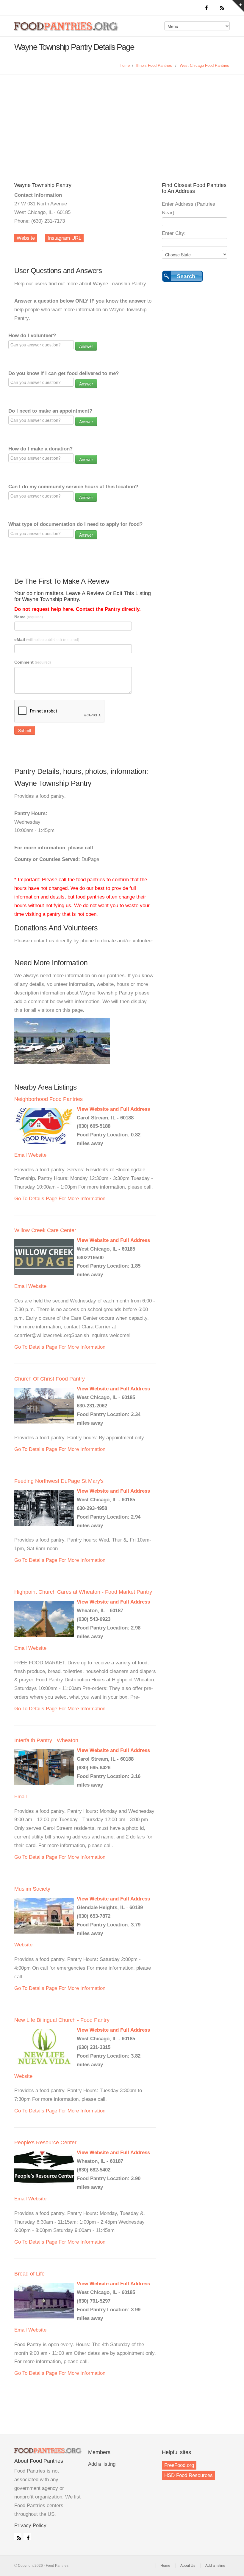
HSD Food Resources (189, 2475)
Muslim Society (32, 1889)
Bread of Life (29, 2274)
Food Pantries (67, 30)
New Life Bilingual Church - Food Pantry (62, 2020)
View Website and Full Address (113, 1109)
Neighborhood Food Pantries (49, 1099)
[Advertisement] (122, 120)
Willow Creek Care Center (45, 1230)
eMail (47, 639)
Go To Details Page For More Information (60, 1199)
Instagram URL (64, 238)
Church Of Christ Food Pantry (50, 1379)
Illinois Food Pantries (154, 65)
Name (29, 617)
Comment (33, 662)
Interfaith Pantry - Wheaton (46, 1740)
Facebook (27, 2537)
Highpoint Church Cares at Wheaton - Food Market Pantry (83, 1592)
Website (26, 238)
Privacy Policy (30, 2525)
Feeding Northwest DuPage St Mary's (59, 1481)
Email (21, 1155)
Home (125, 65)
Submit (25, 730)
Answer (86, 346)
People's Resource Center (45, 2143)
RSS (18, 2537)
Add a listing (102, 2464)
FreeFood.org (179, 2465)
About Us (188, 2566)
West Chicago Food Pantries (204, 65)
